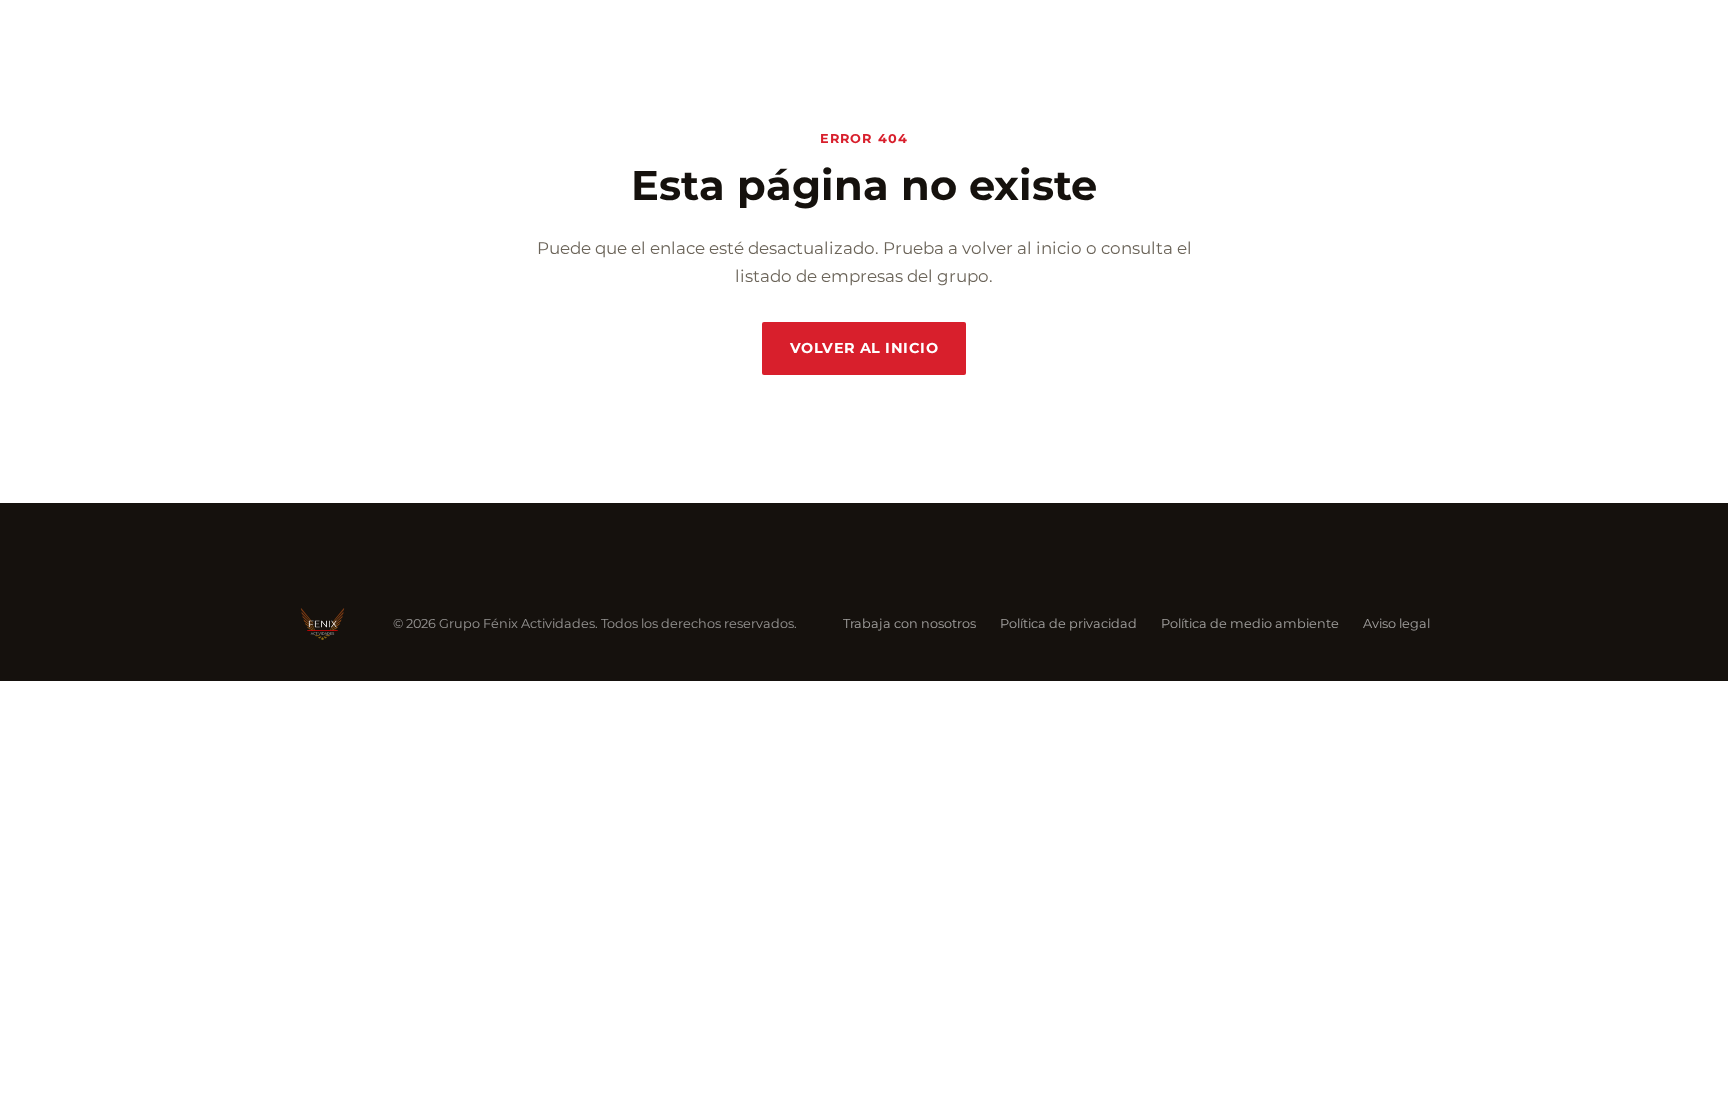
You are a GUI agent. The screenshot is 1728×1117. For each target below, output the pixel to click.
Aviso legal (1396, 623)
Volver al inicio (864, 348)
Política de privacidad (1068, 623)
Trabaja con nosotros (909, 623)
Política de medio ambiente (1250, 623)
